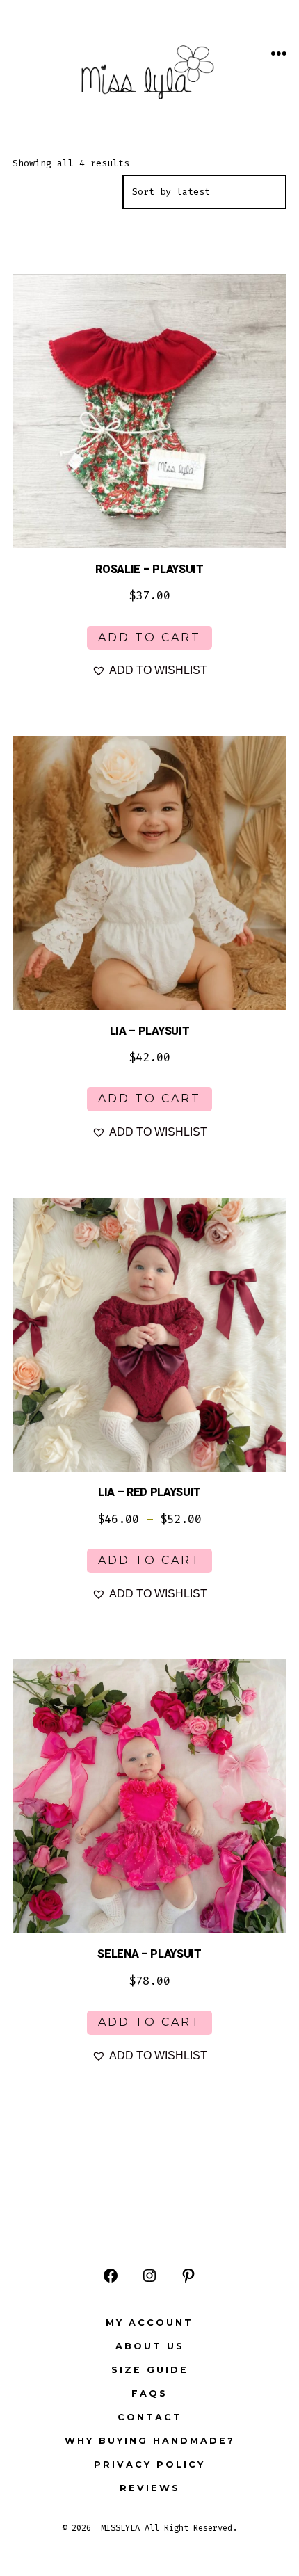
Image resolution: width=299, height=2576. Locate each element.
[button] (149, 670)
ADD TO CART (149, 637)
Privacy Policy (149, 2464)
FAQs (149, 2393)
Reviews (150, 2488)
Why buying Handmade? (150, 2441)
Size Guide (150, 2370)
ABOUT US (150, 2346)
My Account (149, 2323)
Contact (150, 2417)
